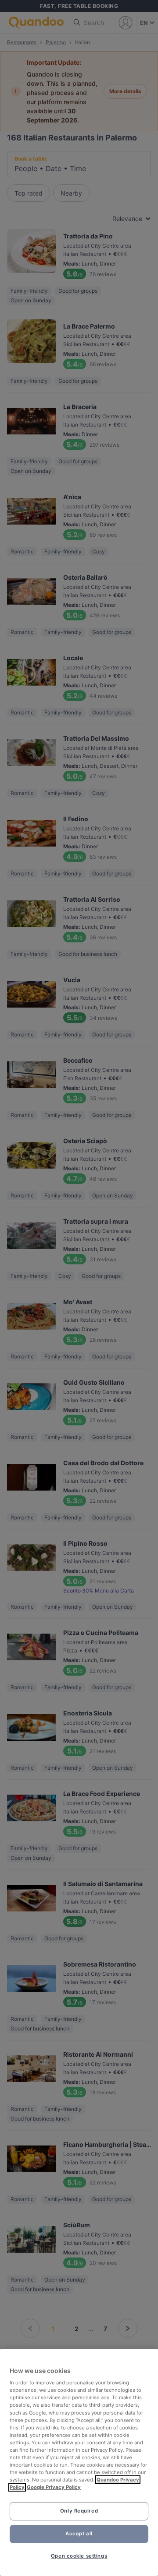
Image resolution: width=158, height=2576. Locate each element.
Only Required (79, 2511)
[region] (79, 2462)
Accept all (79, 2534)
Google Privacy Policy (54, 2487)
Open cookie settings (79, 2556)
